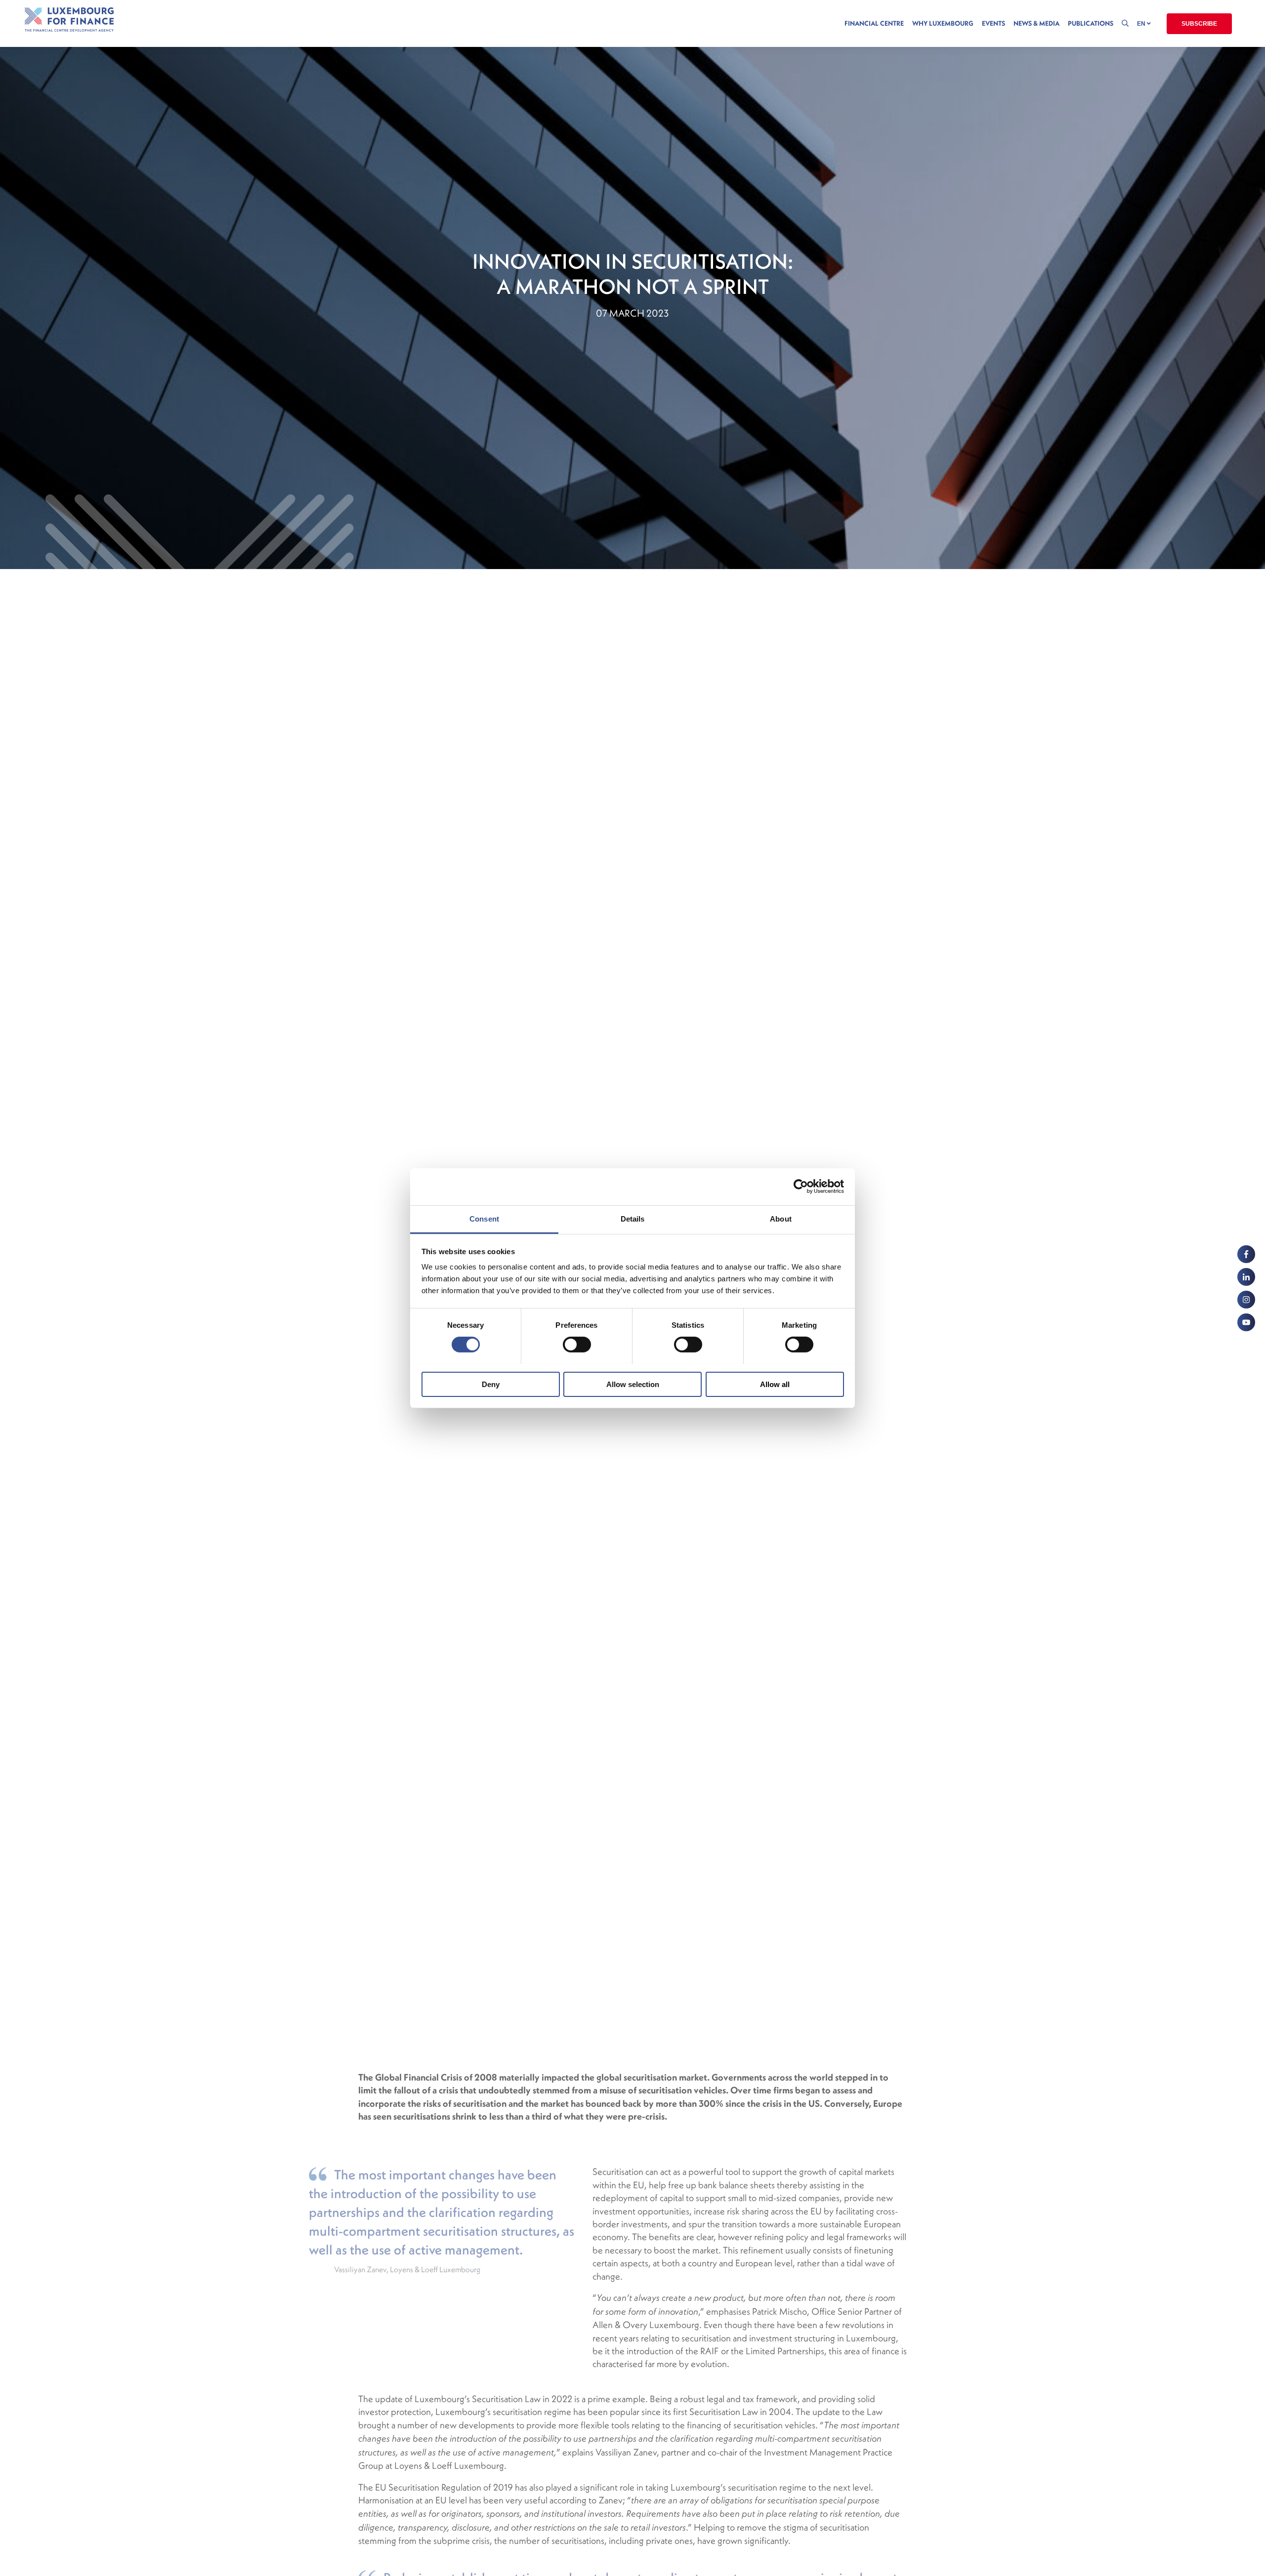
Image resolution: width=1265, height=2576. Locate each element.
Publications (1091, 23)
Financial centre (874, 23)
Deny (491, 1384)
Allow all (775, 1384)
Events (993, 23)
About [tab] (781, 1218)
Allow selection (633, 1384)
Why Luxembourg (943, 23)
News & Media (1036, 23)
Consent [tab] (484, 1218)
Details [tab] (633, 1218)
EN (1142, 24)
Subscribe (1199, 24)
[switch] (577, 1345)
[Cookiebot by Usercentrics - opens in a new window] (801, 1186)
